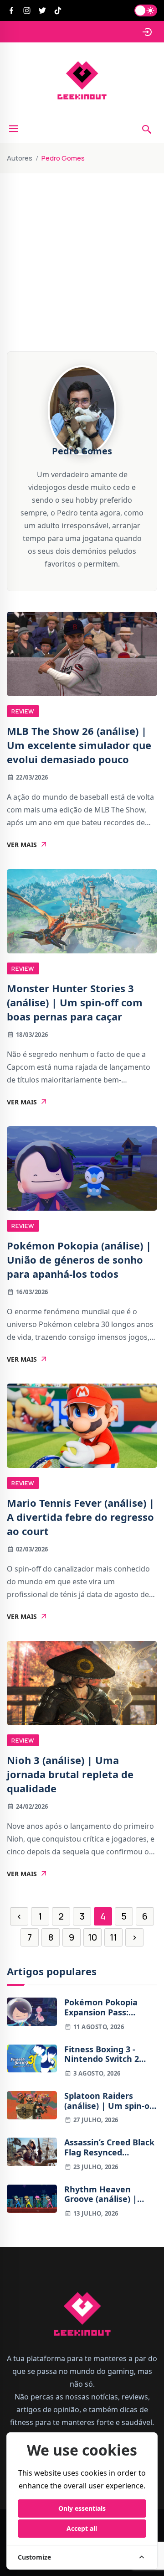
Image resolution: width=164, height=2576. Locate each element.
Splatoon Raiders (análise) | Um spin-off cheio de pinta (110, 2101)
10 (92, 1937)
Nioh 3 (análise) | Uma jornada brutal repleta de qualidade (70, 1774)
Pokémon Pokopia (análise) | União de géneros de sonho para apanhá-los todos (79, 1259)
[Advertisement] (82, 235)
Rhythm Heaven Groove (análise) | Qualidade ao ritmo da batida (110, 2194)
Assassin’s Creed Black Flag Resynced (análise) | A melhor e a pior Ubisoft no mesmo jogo (109, 2147)
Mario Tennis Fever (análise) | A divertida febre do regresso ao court (81, 1517)
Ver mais (22, 845)
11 (113, 1937)
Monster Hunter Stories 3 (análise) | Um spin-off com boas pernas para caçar (75, 1002)
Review (23, 711)
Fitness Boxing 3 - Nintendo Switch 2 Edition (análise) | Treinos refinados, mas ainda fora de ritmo (110, 2054)
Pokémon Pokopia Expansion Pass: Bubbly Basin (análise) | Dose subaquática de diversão (110, 2007)
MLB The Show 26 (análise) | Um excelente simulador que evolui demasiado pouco (79, 745)
